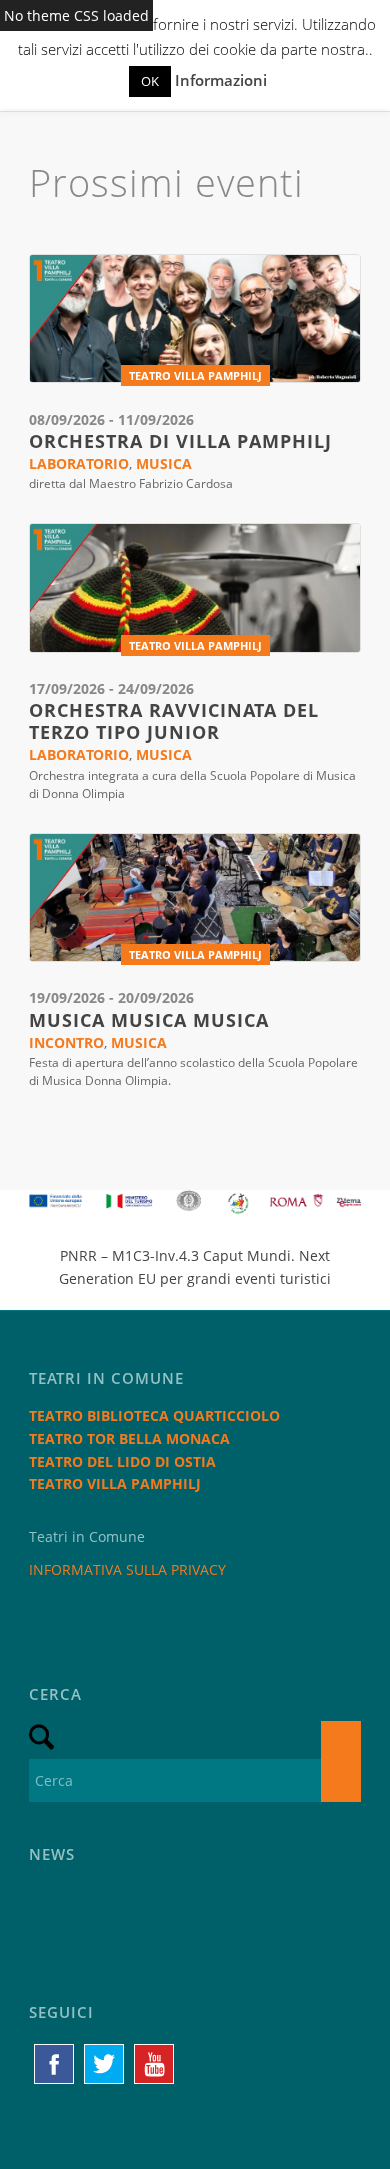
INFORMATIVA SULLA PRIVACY (127, 1569)
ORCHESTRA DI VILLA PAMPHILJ (180, 441)
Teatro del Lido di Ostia (122, 1461)
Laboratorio (79, 463)
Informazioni (221, 80)
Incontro (66, 1042)
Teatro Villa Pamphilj (195, 375)
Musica (164, 463)
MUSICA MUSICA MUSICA (149, 1020)
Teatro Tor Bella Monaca (129, 1438)
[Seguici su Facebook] (54, 2064)
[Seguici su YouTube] (154, 2064)
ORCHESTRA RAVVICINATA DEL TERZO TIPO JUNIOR (174, 721)
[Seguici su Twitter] (104, 2064)
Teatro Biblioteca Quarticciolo (154, 1415)
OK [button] (150, 81)
